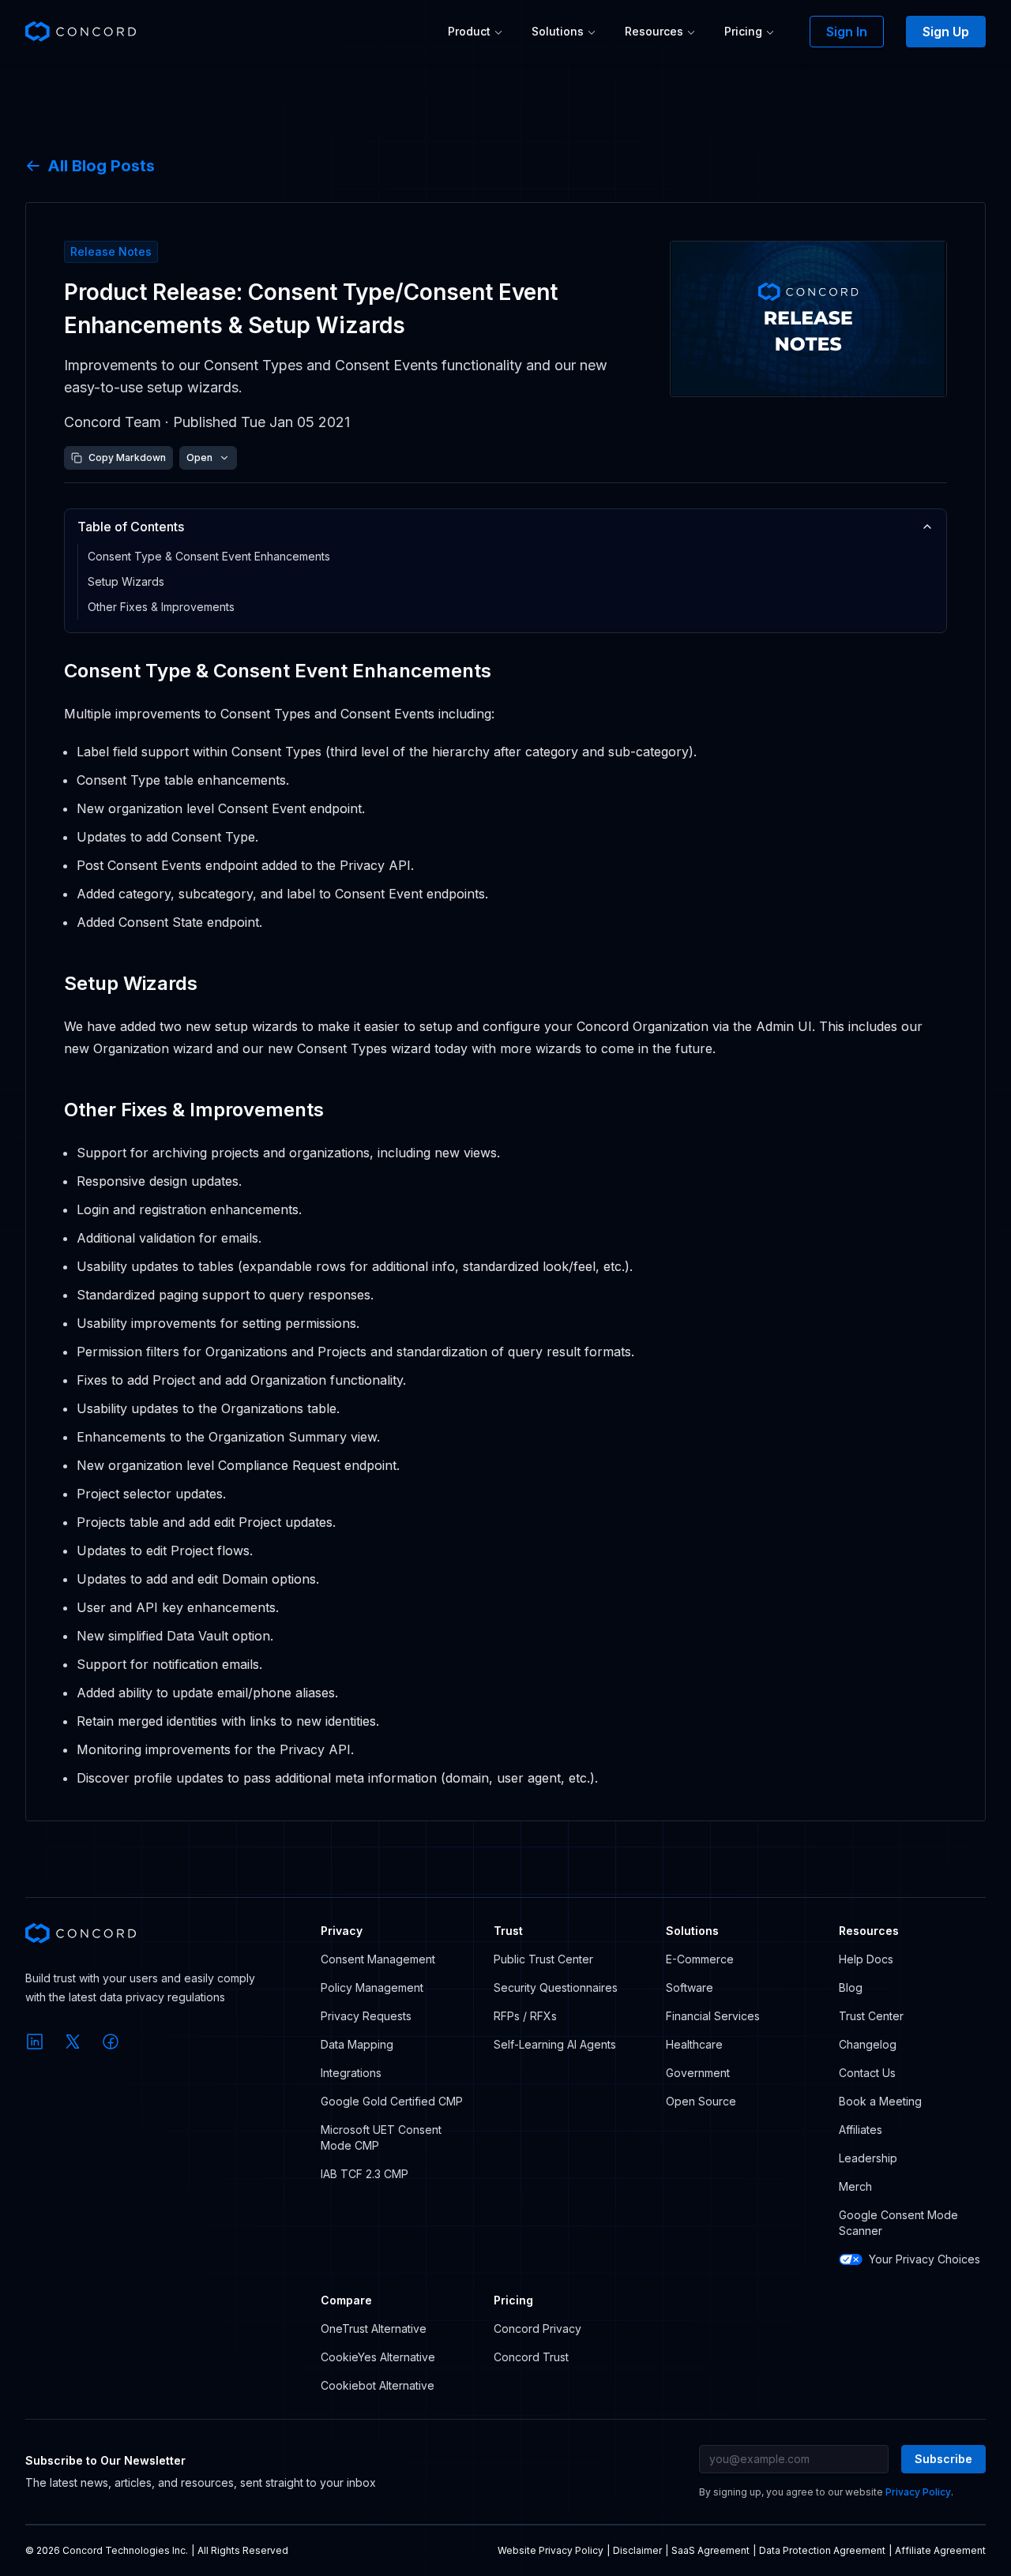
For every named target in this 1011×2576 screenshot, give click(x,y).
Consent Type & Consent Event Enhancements (209, 556)
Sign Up (946, 32)
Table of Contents (131, 527)
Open (199, 457)
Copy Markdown (127, 457)
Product (469, 31)
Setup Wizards (126, 581)
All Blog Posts (101, 166)
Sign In (847, 32)
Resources (654, 31)
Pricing (743, 31)
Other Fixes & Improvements (161, 607)
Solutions (558, 31)
